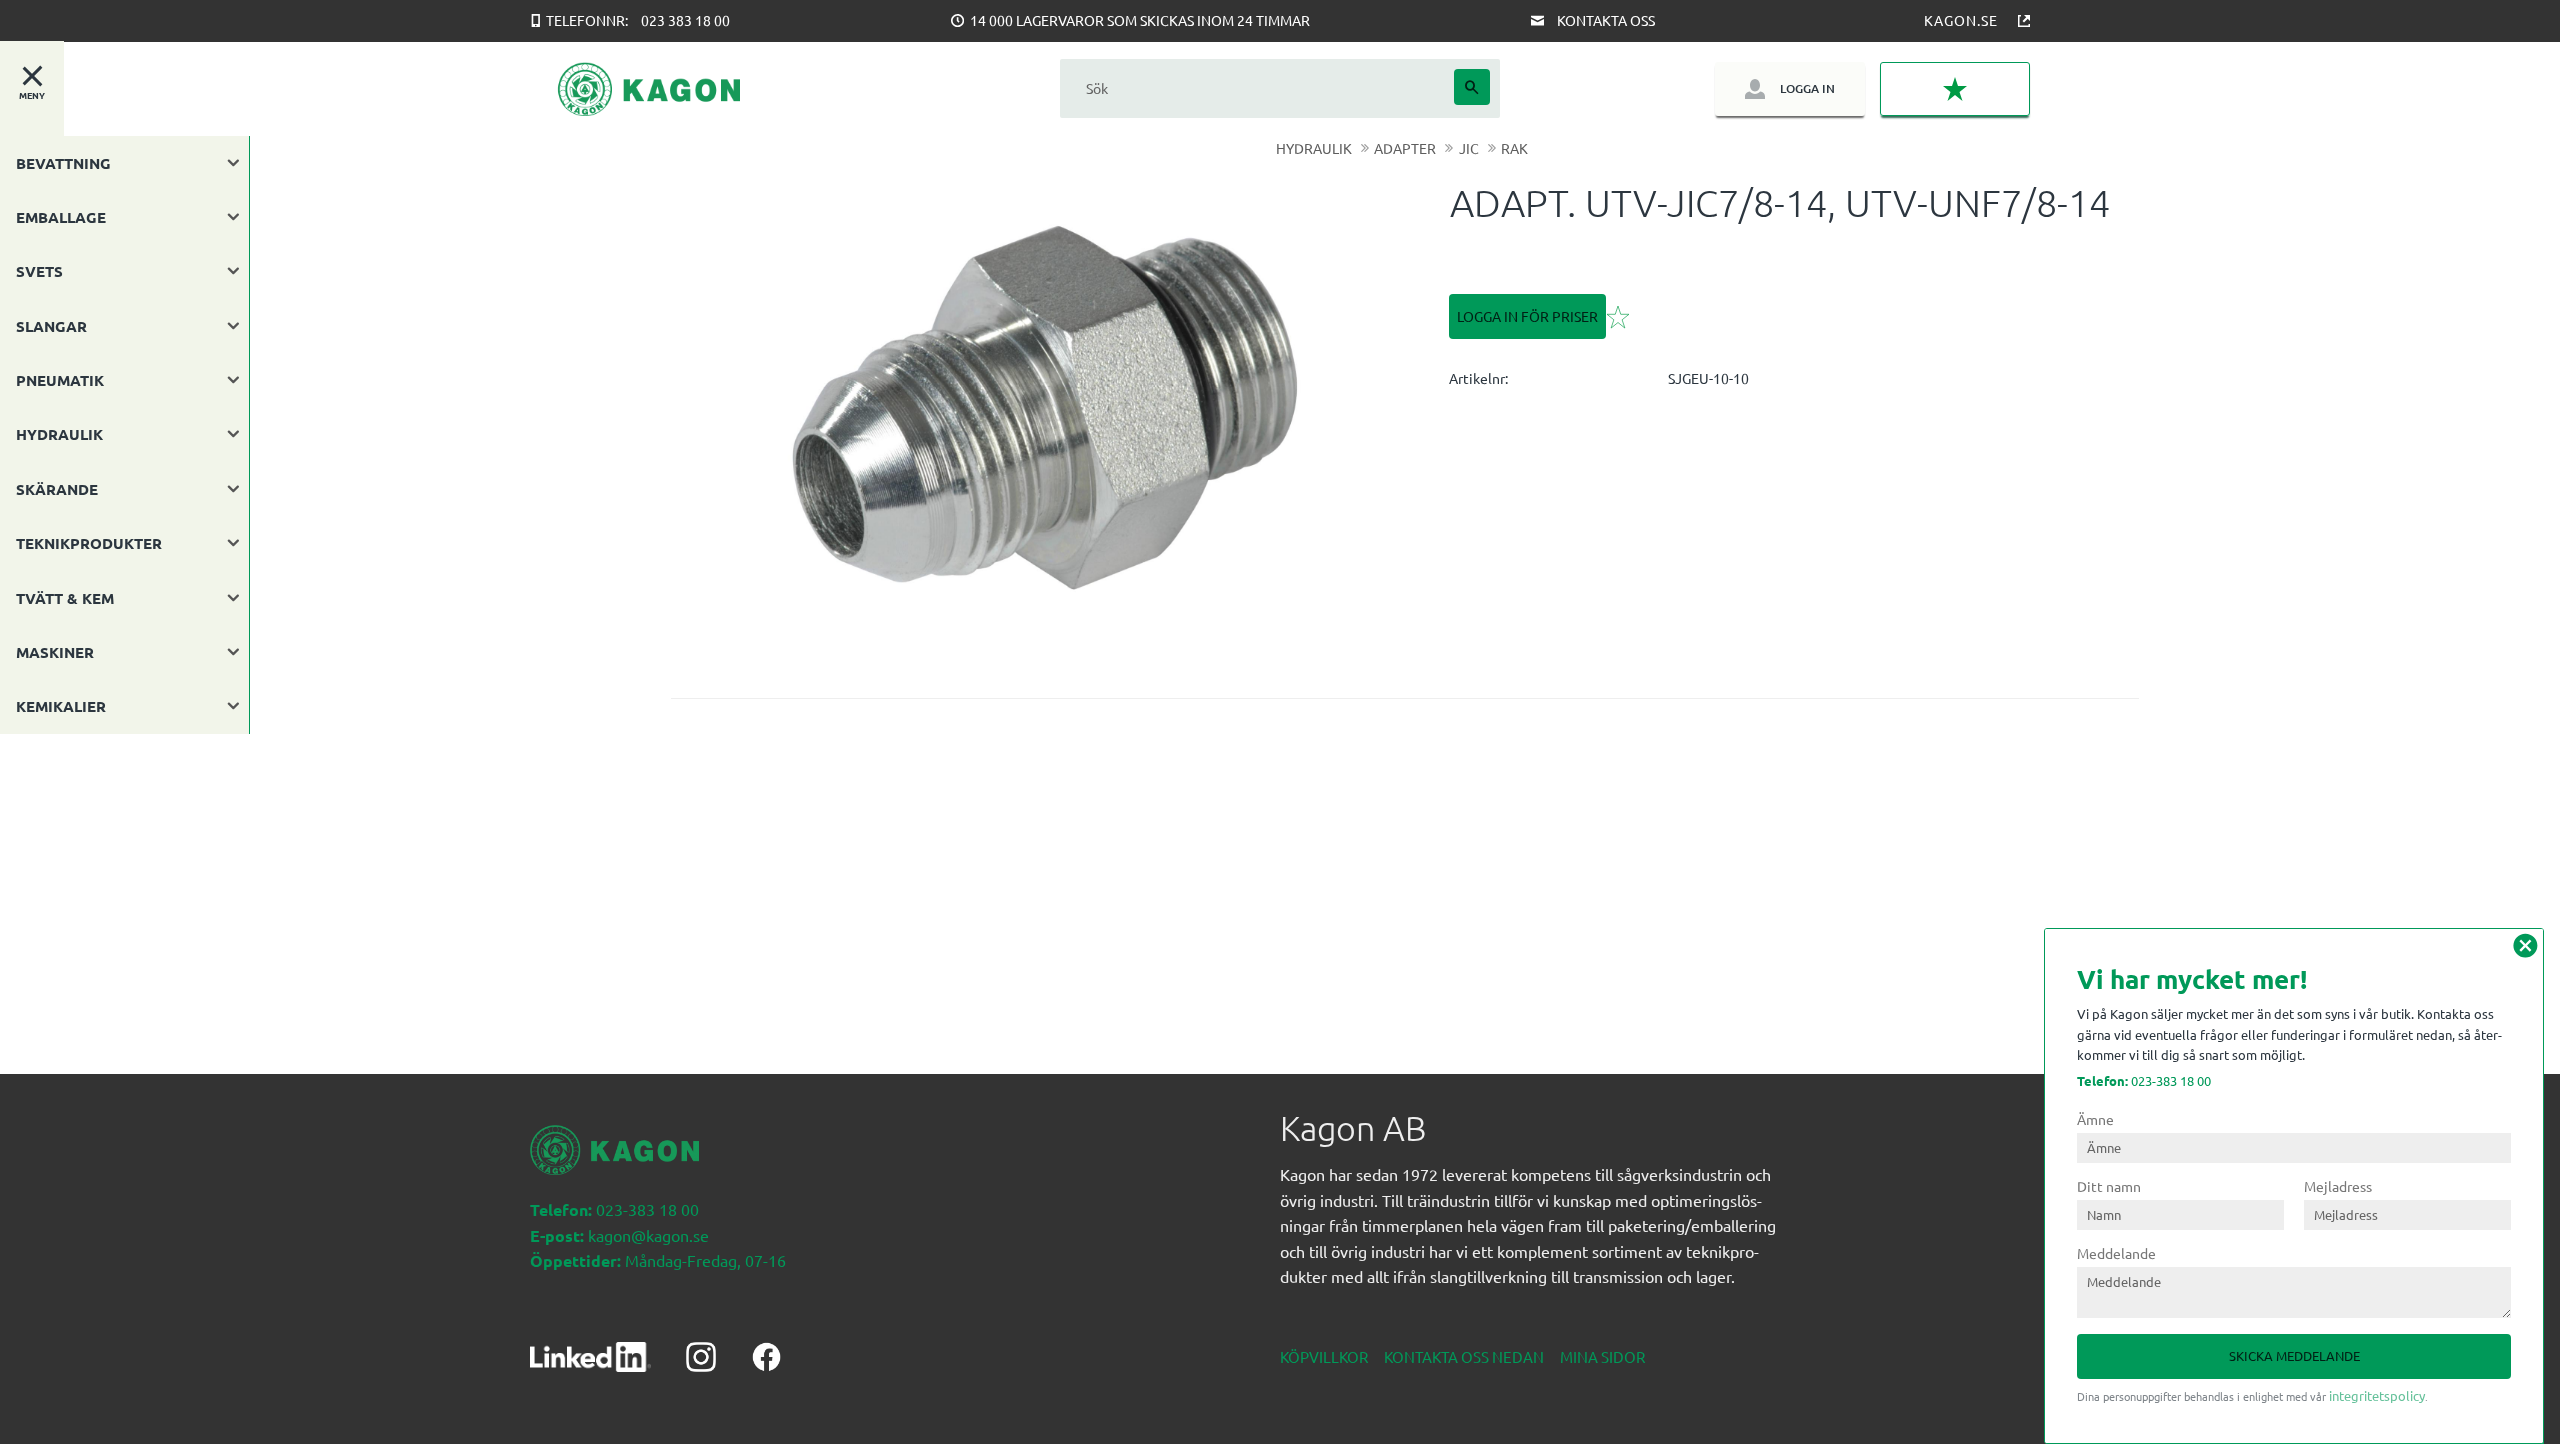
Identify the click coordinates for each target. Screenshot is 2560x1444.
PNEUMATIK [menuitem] (60, 380)
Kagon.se (1961, 20)
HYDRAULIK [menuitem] (59, 434)
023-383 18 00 (2144, 1080)
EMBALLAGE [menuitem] (61, 217)
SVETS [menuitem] (39, 271)
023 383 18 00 (685, 20)
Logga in (1807, 88)
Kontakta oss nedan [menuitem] (1464, 1356)
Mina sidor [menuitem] (1602, 1356)
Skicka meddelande (2294, 1355)
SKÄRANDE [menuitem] (57, 489)
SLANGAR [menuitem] (51, 326)
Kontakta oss (1606, 20)
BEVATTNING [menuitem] (63, 163)
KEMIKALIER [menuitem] (61, 706)
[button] (1955, 89)
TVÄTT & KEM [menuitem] (65, 598)
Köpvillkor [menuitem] (1324, 1356)
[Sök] (1472, 87)
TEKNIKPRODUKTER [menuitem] (89, 543)
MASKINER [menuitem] (55, 652)
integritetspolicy (2377, 1395)
